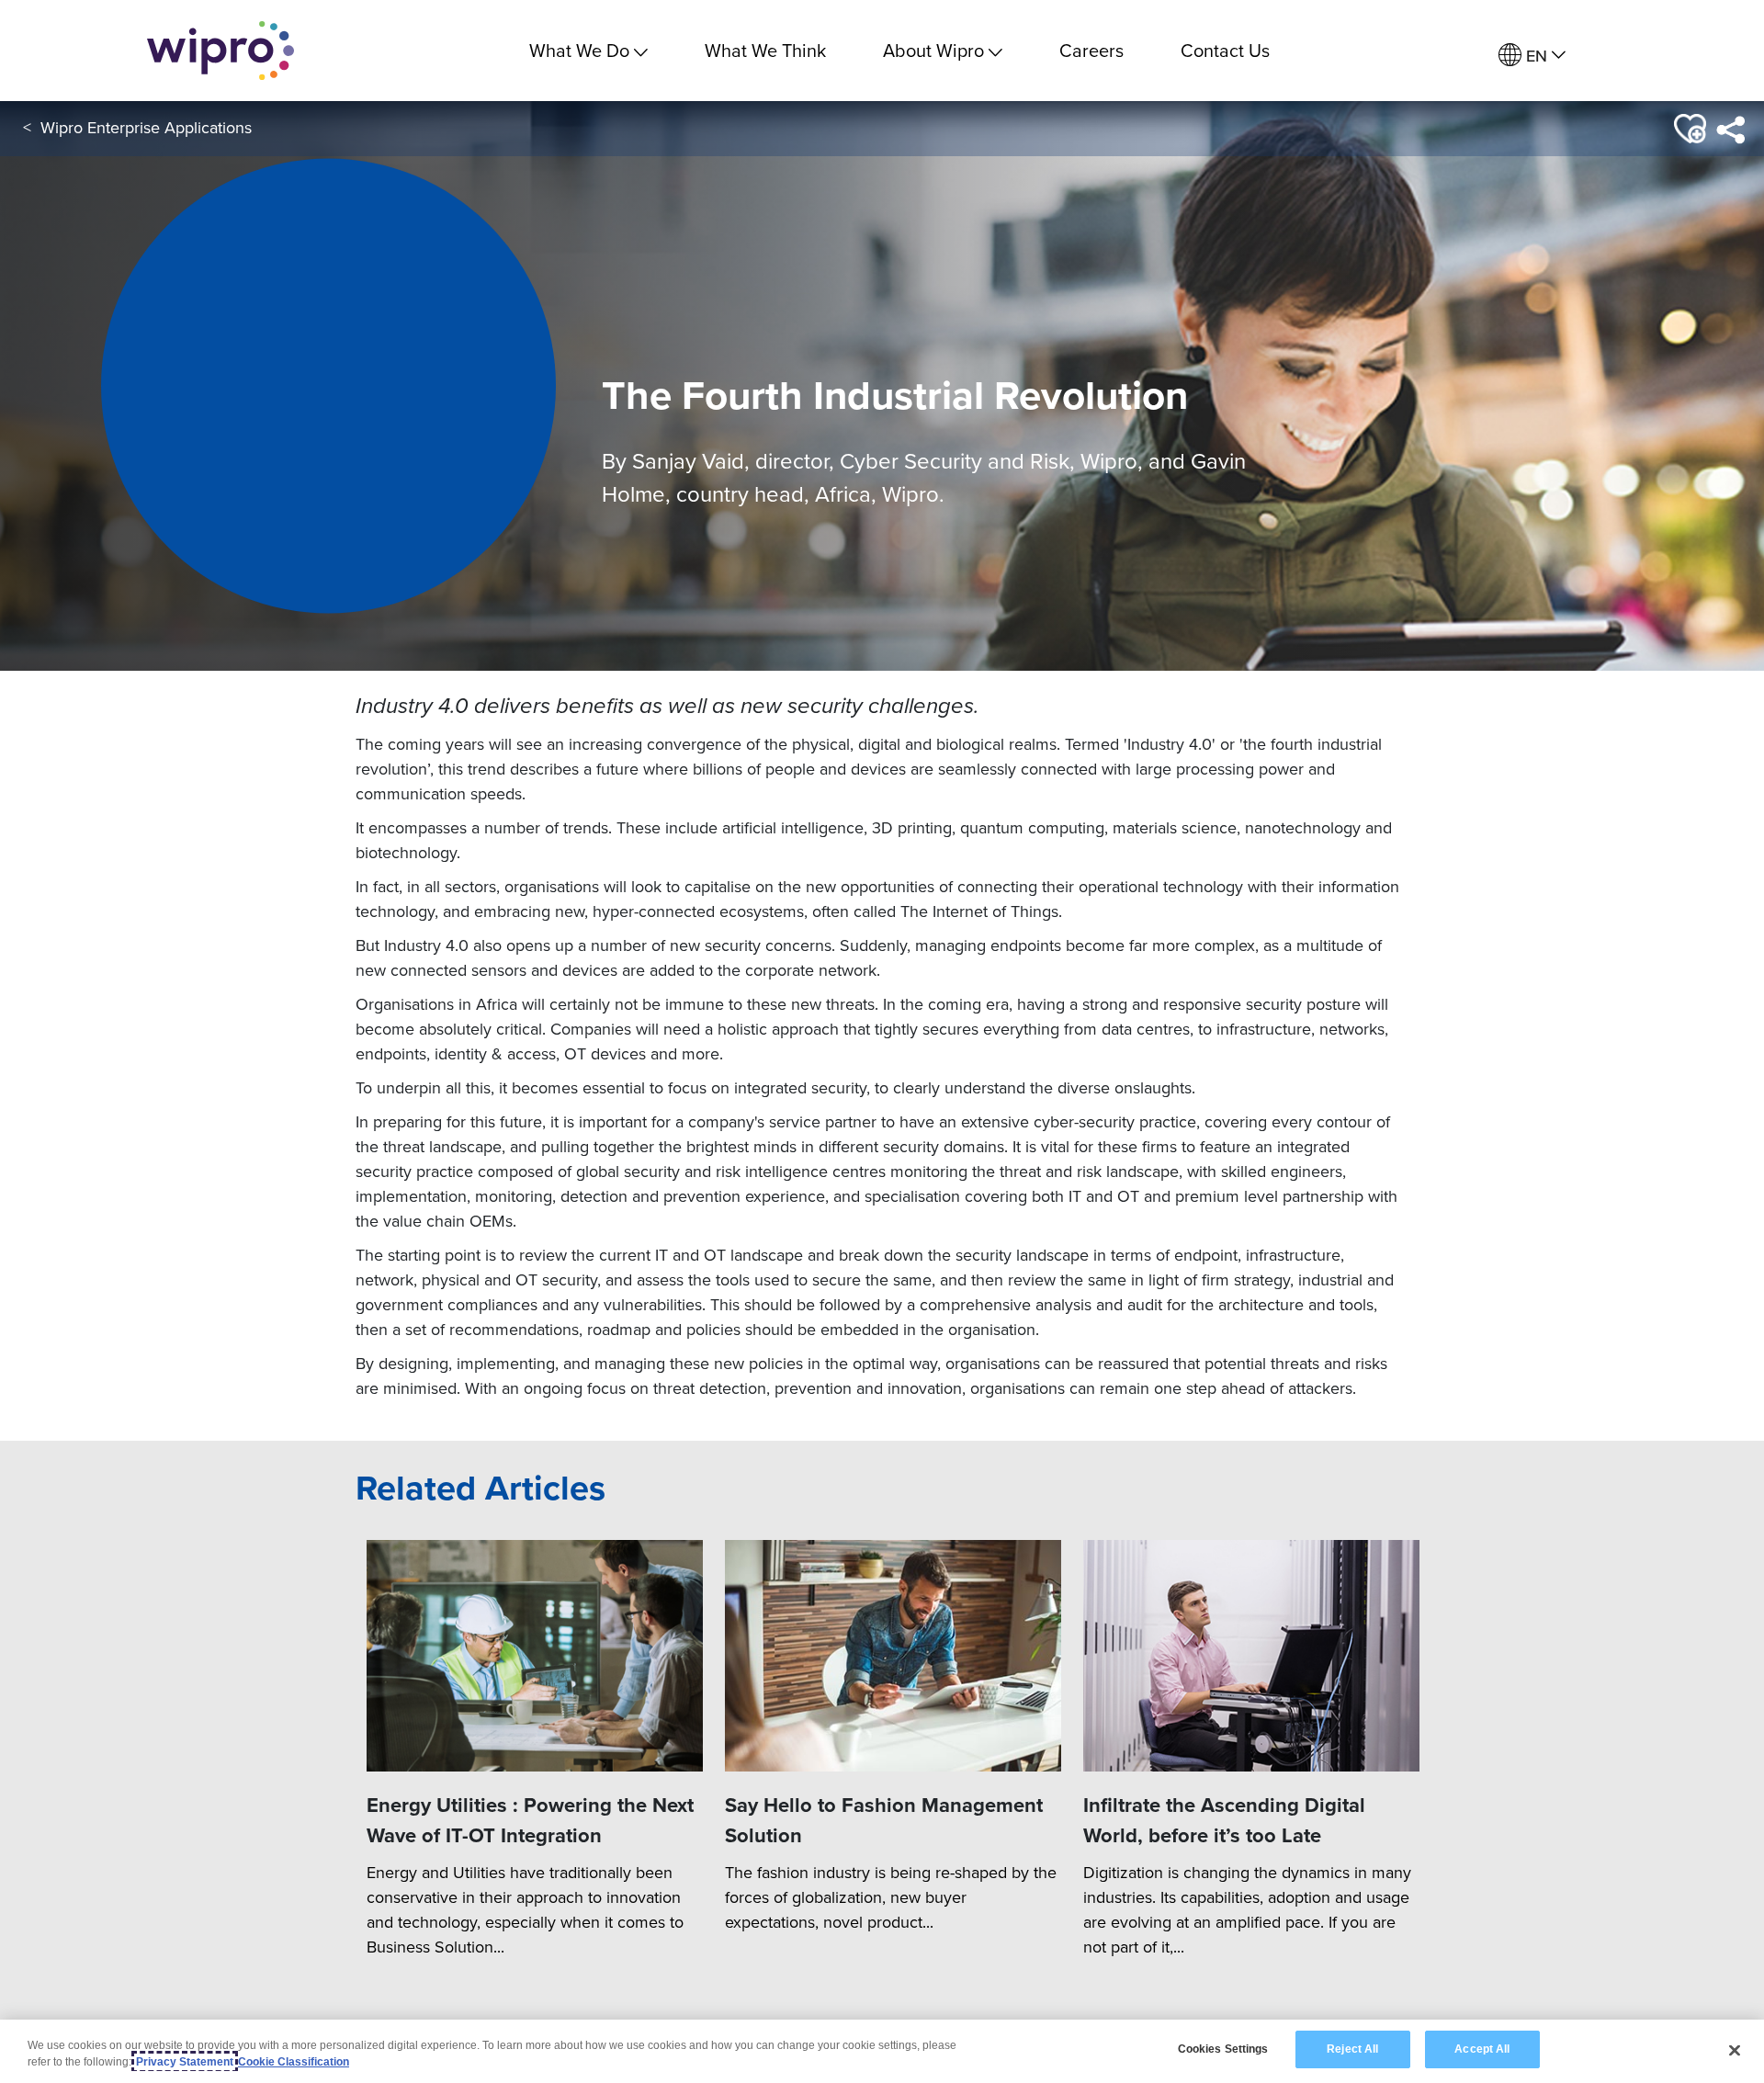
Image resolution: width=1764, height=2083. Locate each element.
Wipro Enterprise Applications (146, 127)
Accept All (1482, 2049)
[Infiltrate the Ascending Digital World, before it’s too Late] (1251, 1656)
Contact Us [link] (1225, 50)
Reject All (1352, 2049)
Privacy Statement (185, 2062)
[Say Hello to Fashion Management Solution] (893, 1656)
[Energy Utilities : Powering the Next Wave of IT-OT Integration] (535, 1656)
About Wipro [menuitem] (933, 50)
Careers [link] (1091, 50)
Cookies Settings (1223, 2049)
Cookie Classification (294, 2062)
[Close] (1735, 2050)
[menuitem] (1532, 56)
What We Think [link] (765, 50)
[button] (1688, 129)
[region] (882, 2051)
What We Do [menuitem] (579, 50)
